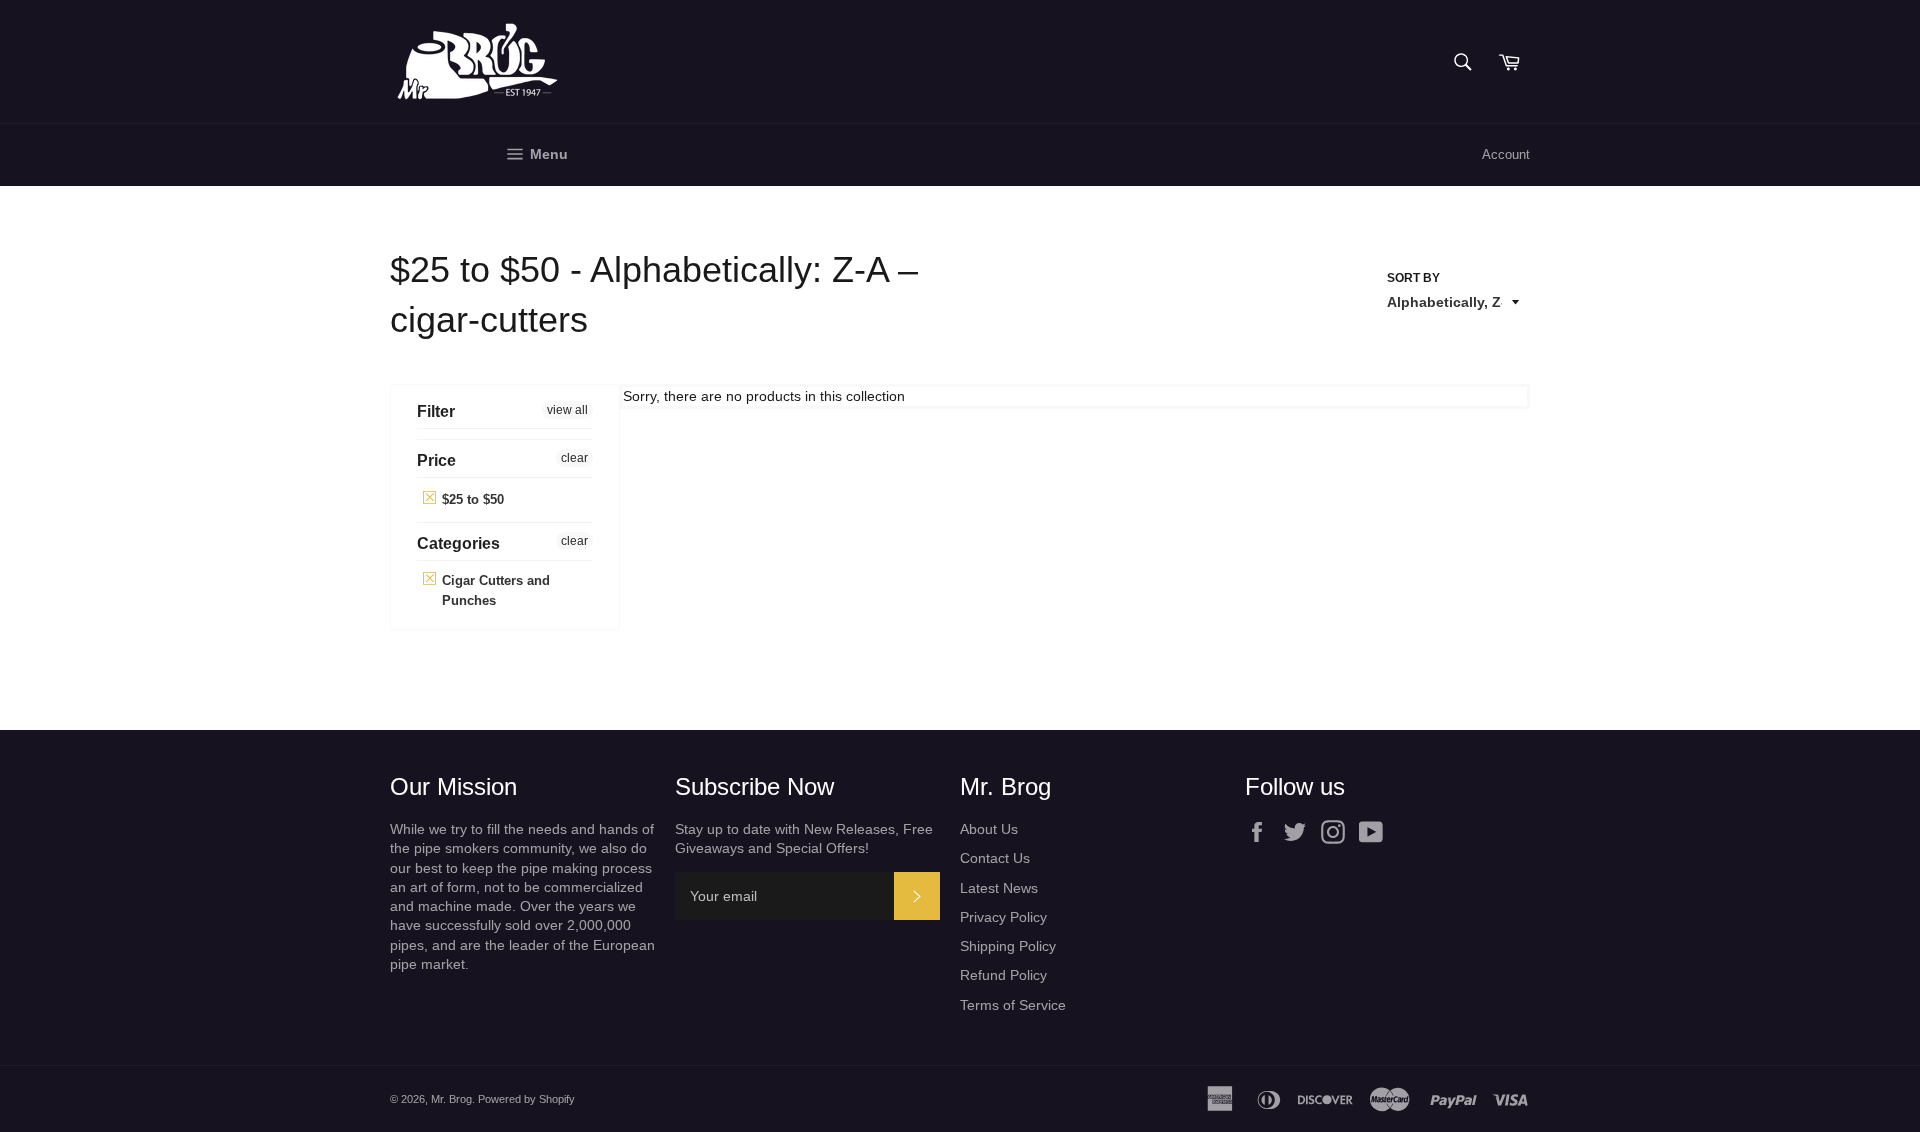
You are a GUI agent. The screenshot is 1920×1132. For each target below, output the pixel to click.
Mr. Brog (451, 1099)
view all (567, 410)
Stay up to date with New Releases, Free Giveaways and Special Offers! (804, 838)
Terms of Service (1013, 1005)
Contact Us (995, 858)
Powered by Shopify (526, 1099)
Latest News (999, 888)
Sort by (1413, 278)
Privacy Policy (1003, 917)
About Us (989, 829)
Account (1506, 154)
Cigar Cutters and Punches (494, 590)
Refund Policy (1003, 975)
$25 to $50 (471, 499)
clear (574, 458)
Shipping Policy (1008, 946)
